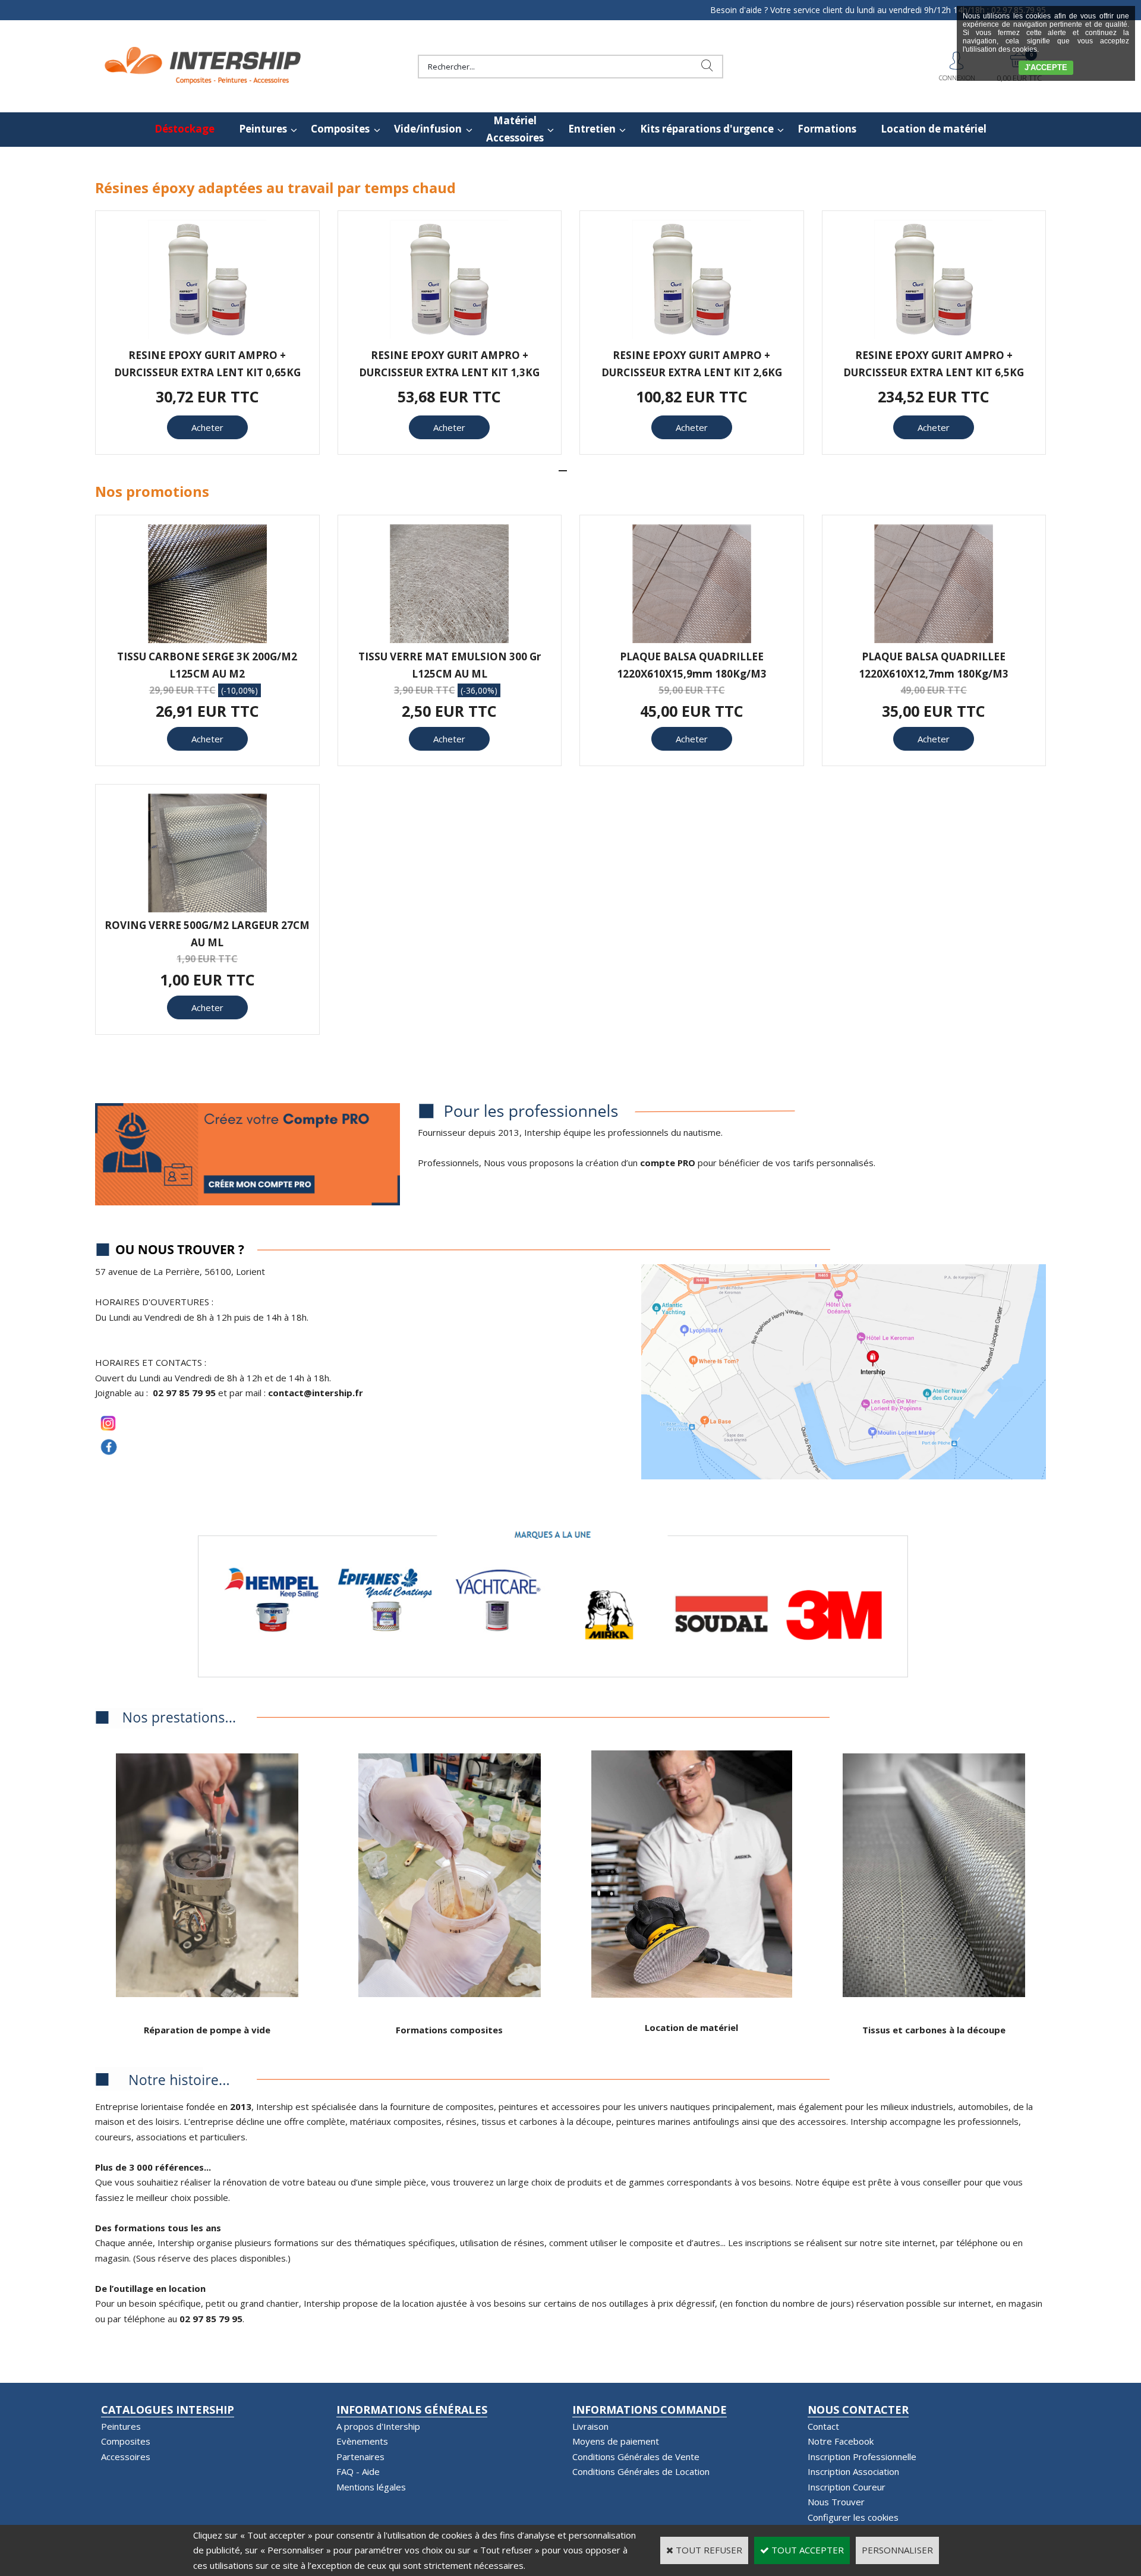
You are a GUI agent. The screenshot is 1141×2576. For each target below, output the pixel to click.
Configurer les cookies (853, 2517)
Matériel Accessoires (515, 129)
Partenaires (360, 2457)
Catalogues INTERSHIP (168, 2410)
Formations (827, 129)
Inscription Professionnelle (862, 2457)
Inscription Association (853, 2471)
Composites (340, 129)
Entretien (592, 129)
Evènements (362, 2441)
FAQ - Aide (358, 2471)
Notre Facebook (841, 2441)
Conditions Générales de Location (641, 2471)
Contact (823, 2426)
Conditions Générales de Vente (636, 2457)
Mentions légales (371, 2487)
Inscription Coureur (847, 2487)
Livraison (590, 2426)
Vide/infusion (428, 129)
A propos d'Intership (378, 2426)
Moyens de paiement (616, 2441)
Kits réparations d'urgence (707, 129)
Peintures (263, 129)
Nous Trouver (836, 2502)
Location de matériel (934, 129)
